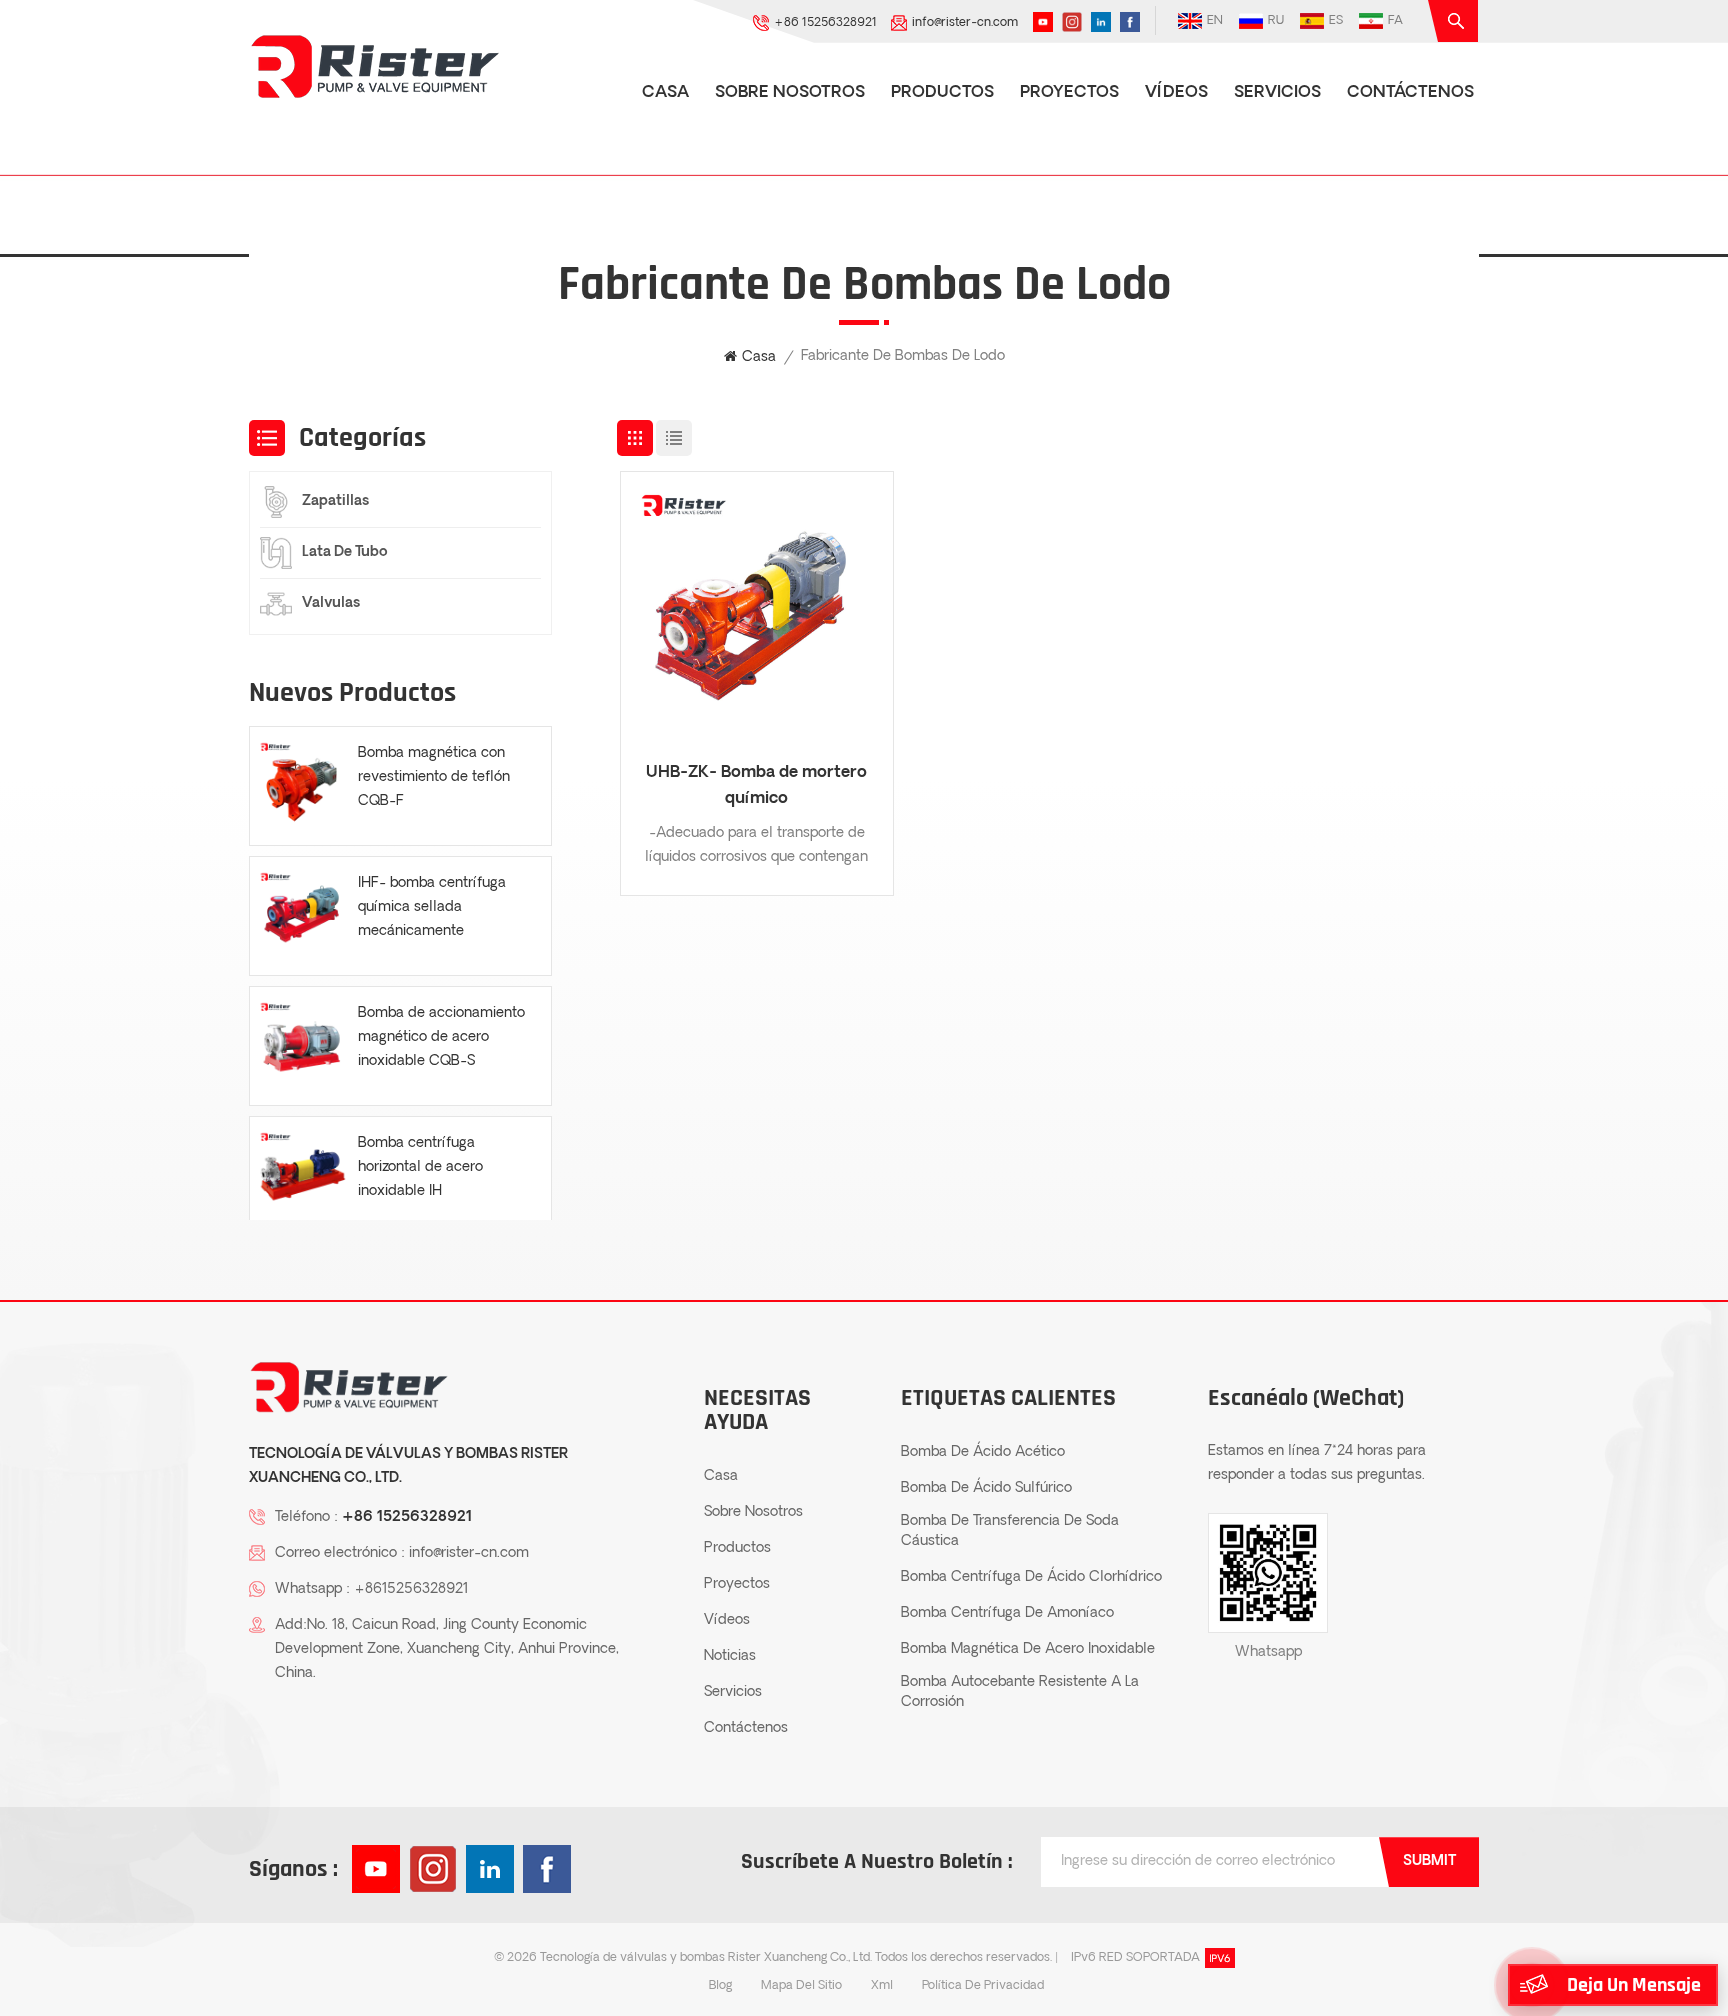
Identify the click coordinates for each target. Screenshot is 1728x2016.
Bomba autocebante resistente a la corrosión (1020, 1692)
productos (942, 93)
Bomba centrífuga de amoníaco (1007, 1613)
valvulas (331, 603)
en (1215, 21)
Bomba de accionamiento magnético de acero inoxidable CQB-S (441, 1037)
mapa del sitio (801, 1986)
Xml (882, 1986)
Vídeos (1176, 93)
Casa (665, 93)
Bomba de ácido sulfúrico (986, 1488)
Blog (720, 1986)
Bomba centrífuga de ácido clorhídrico (1031, 1577)
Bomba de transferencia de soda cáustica (1010, 1531)
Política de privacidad (983, 1986)
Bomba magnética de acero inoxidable (1028, 1649)
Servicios (1277, 93)
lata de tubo (345, 552)
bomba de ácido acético (983, 1452)
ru (1276, 21)
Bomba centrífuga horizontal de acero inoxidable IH (420, 1167)
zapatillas (335, 501)
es (1336, 21)
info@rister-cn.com (965, 23)
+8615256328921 (411, 1589)
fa (1395, 21)
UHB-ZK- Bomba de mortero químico (756, 786)
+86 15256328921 (825, 23)
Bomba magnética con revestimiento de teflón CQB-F (434, 777)
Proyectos (1069, 93)
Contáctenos (1410, 93)
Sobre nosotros (790, 93)
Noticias (730, 1656)
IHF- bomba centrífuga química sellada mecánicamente (432, 907)
